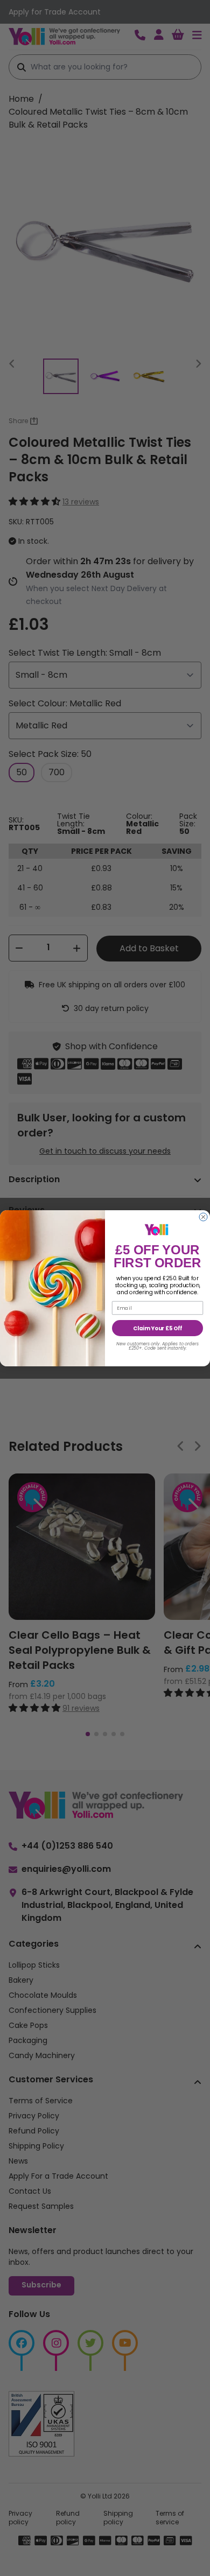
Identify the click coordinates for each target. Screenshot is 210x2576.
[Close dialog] (203, 1217)
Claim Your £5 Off (157, 1328)
